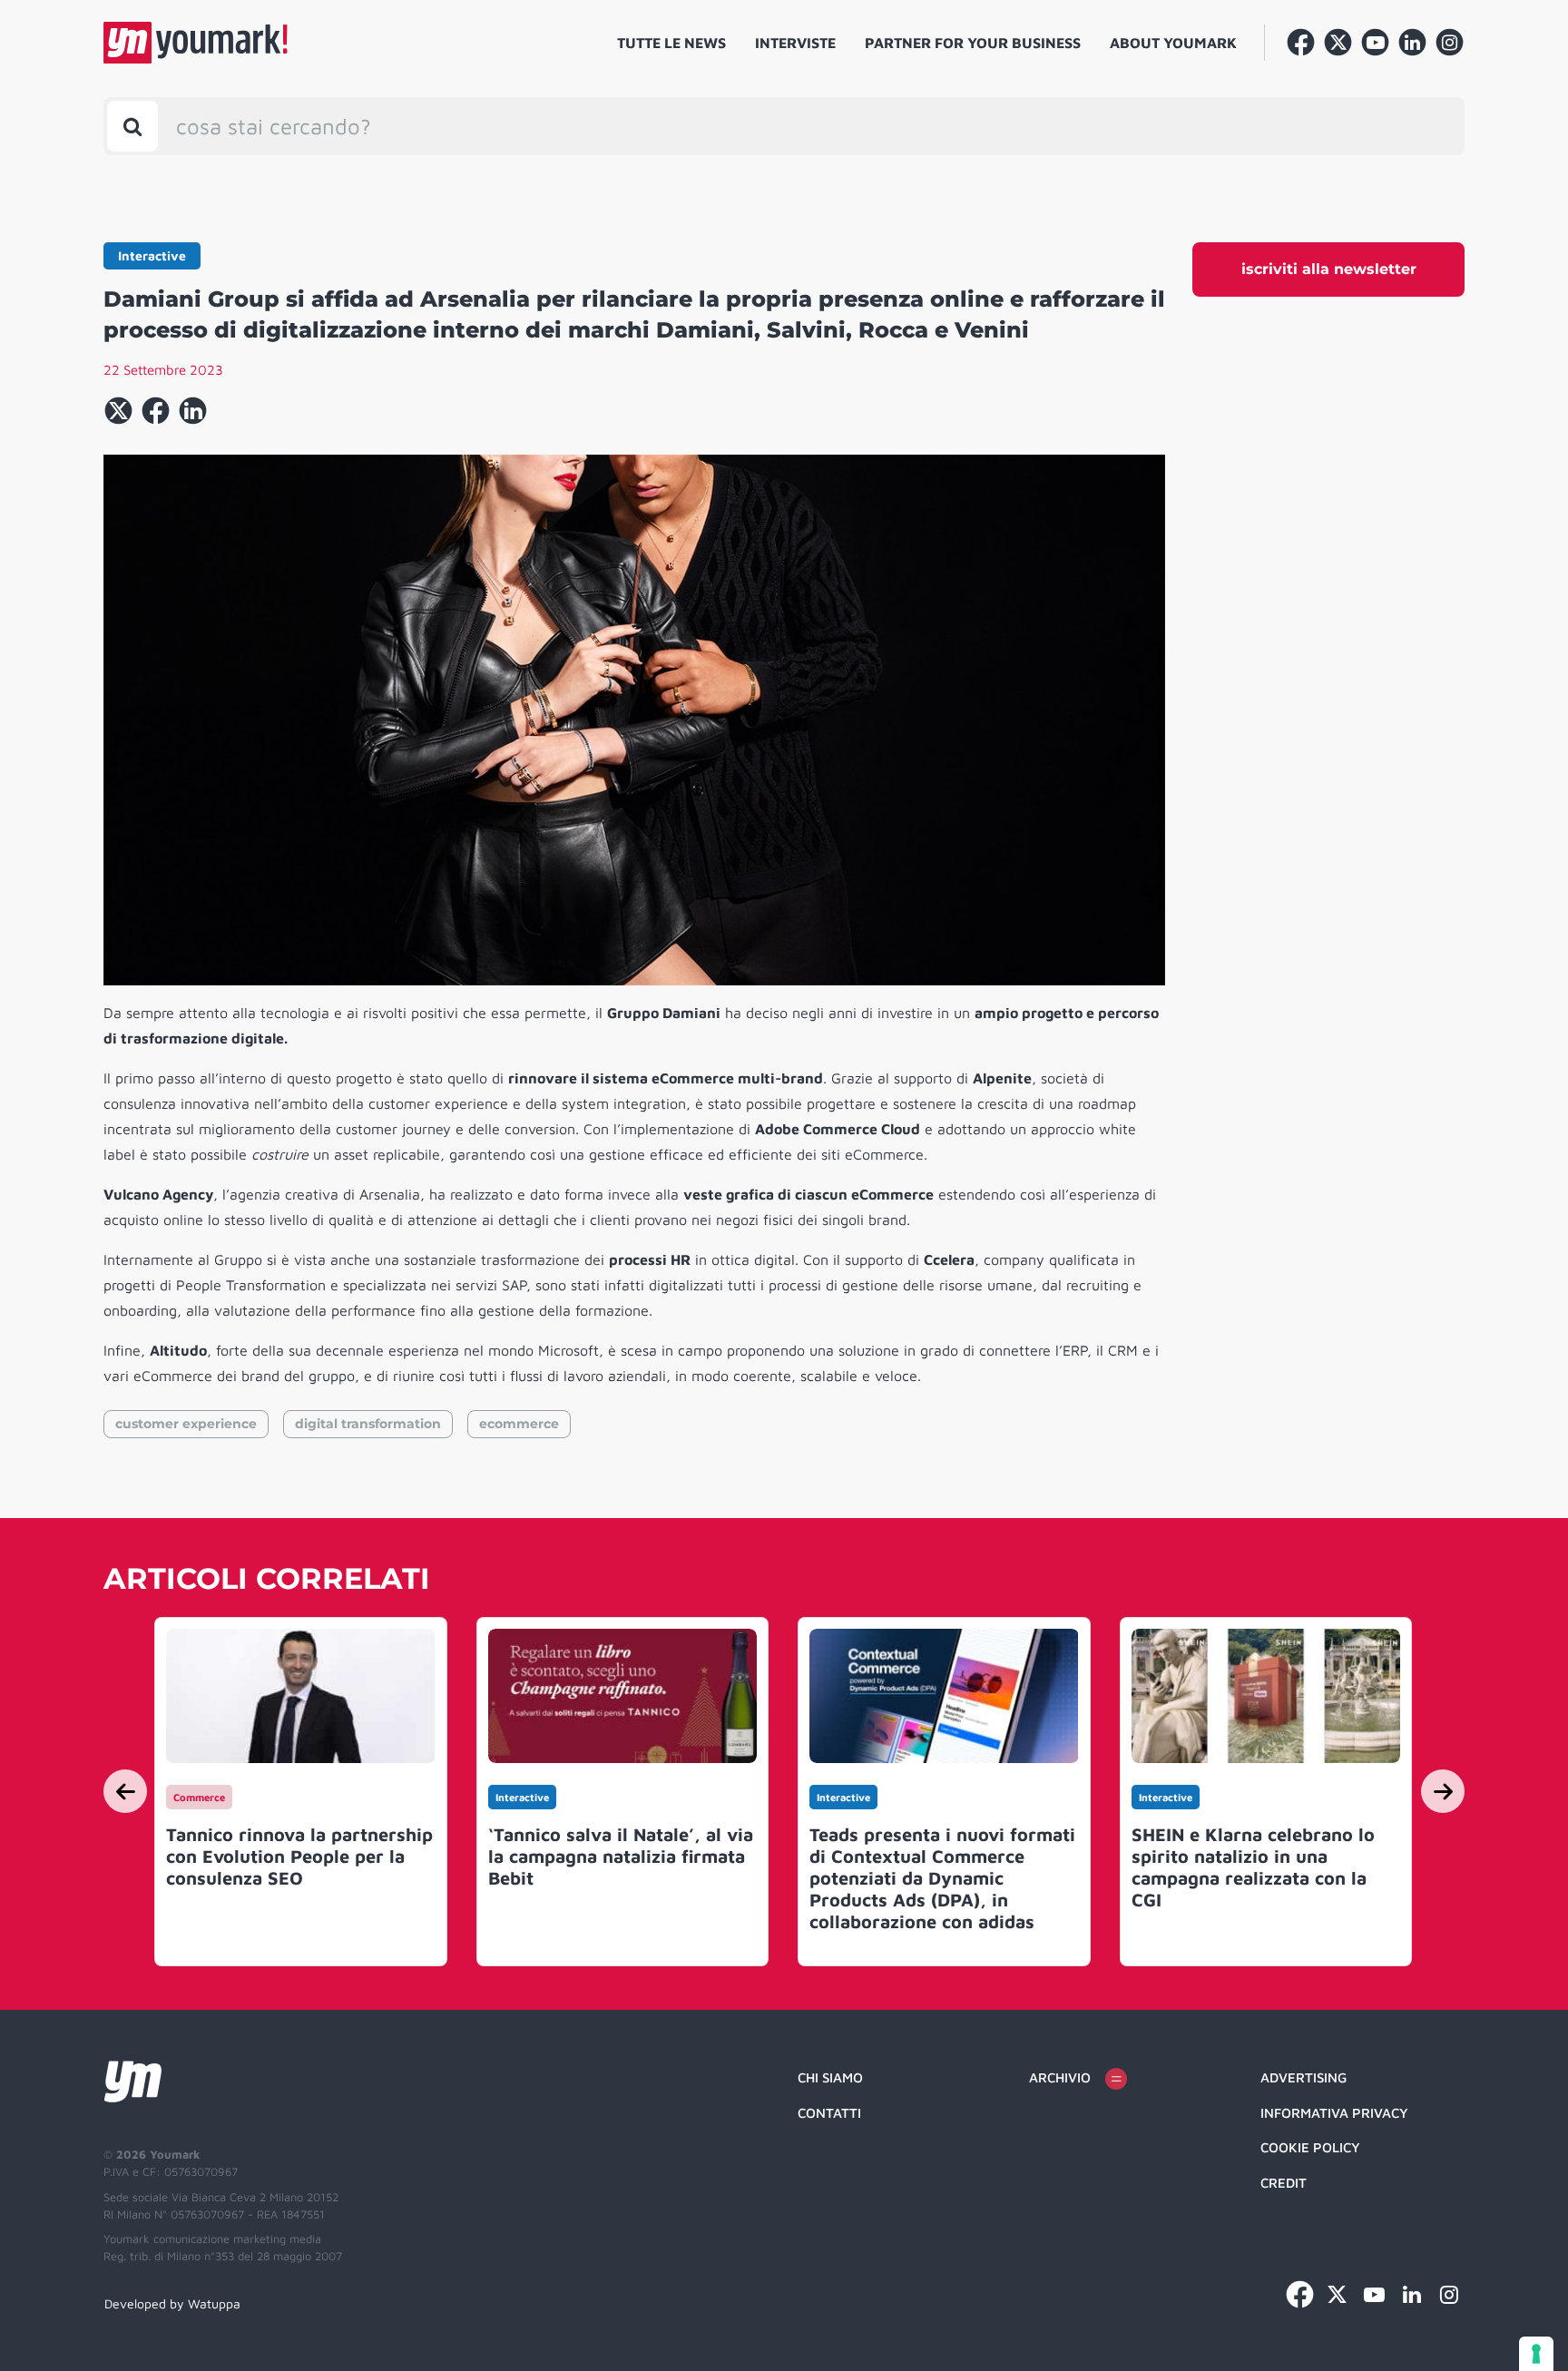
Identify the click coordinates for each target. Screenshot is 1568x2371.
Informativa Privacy (1334, 2113)
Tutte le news (671, 43)
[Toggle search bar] (132, 126)
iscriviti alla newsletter (1329, 269)
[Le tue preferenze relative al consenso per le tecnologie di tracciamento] (1536, 2354)
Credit (1284, 2183)
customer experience (186, 1424)
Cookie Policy (1310, 2147)
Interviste (795, 43)
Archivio (1060, 2077)
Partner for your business (973, 43)
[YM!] (196, 43)
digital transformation (368, 1424)
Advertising (1303, 2077)
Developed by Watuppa (172, 2303)
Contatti (829, 2113)
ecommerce (519, 1424)
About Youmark (1173, 43)
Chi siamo (830, 2077)
